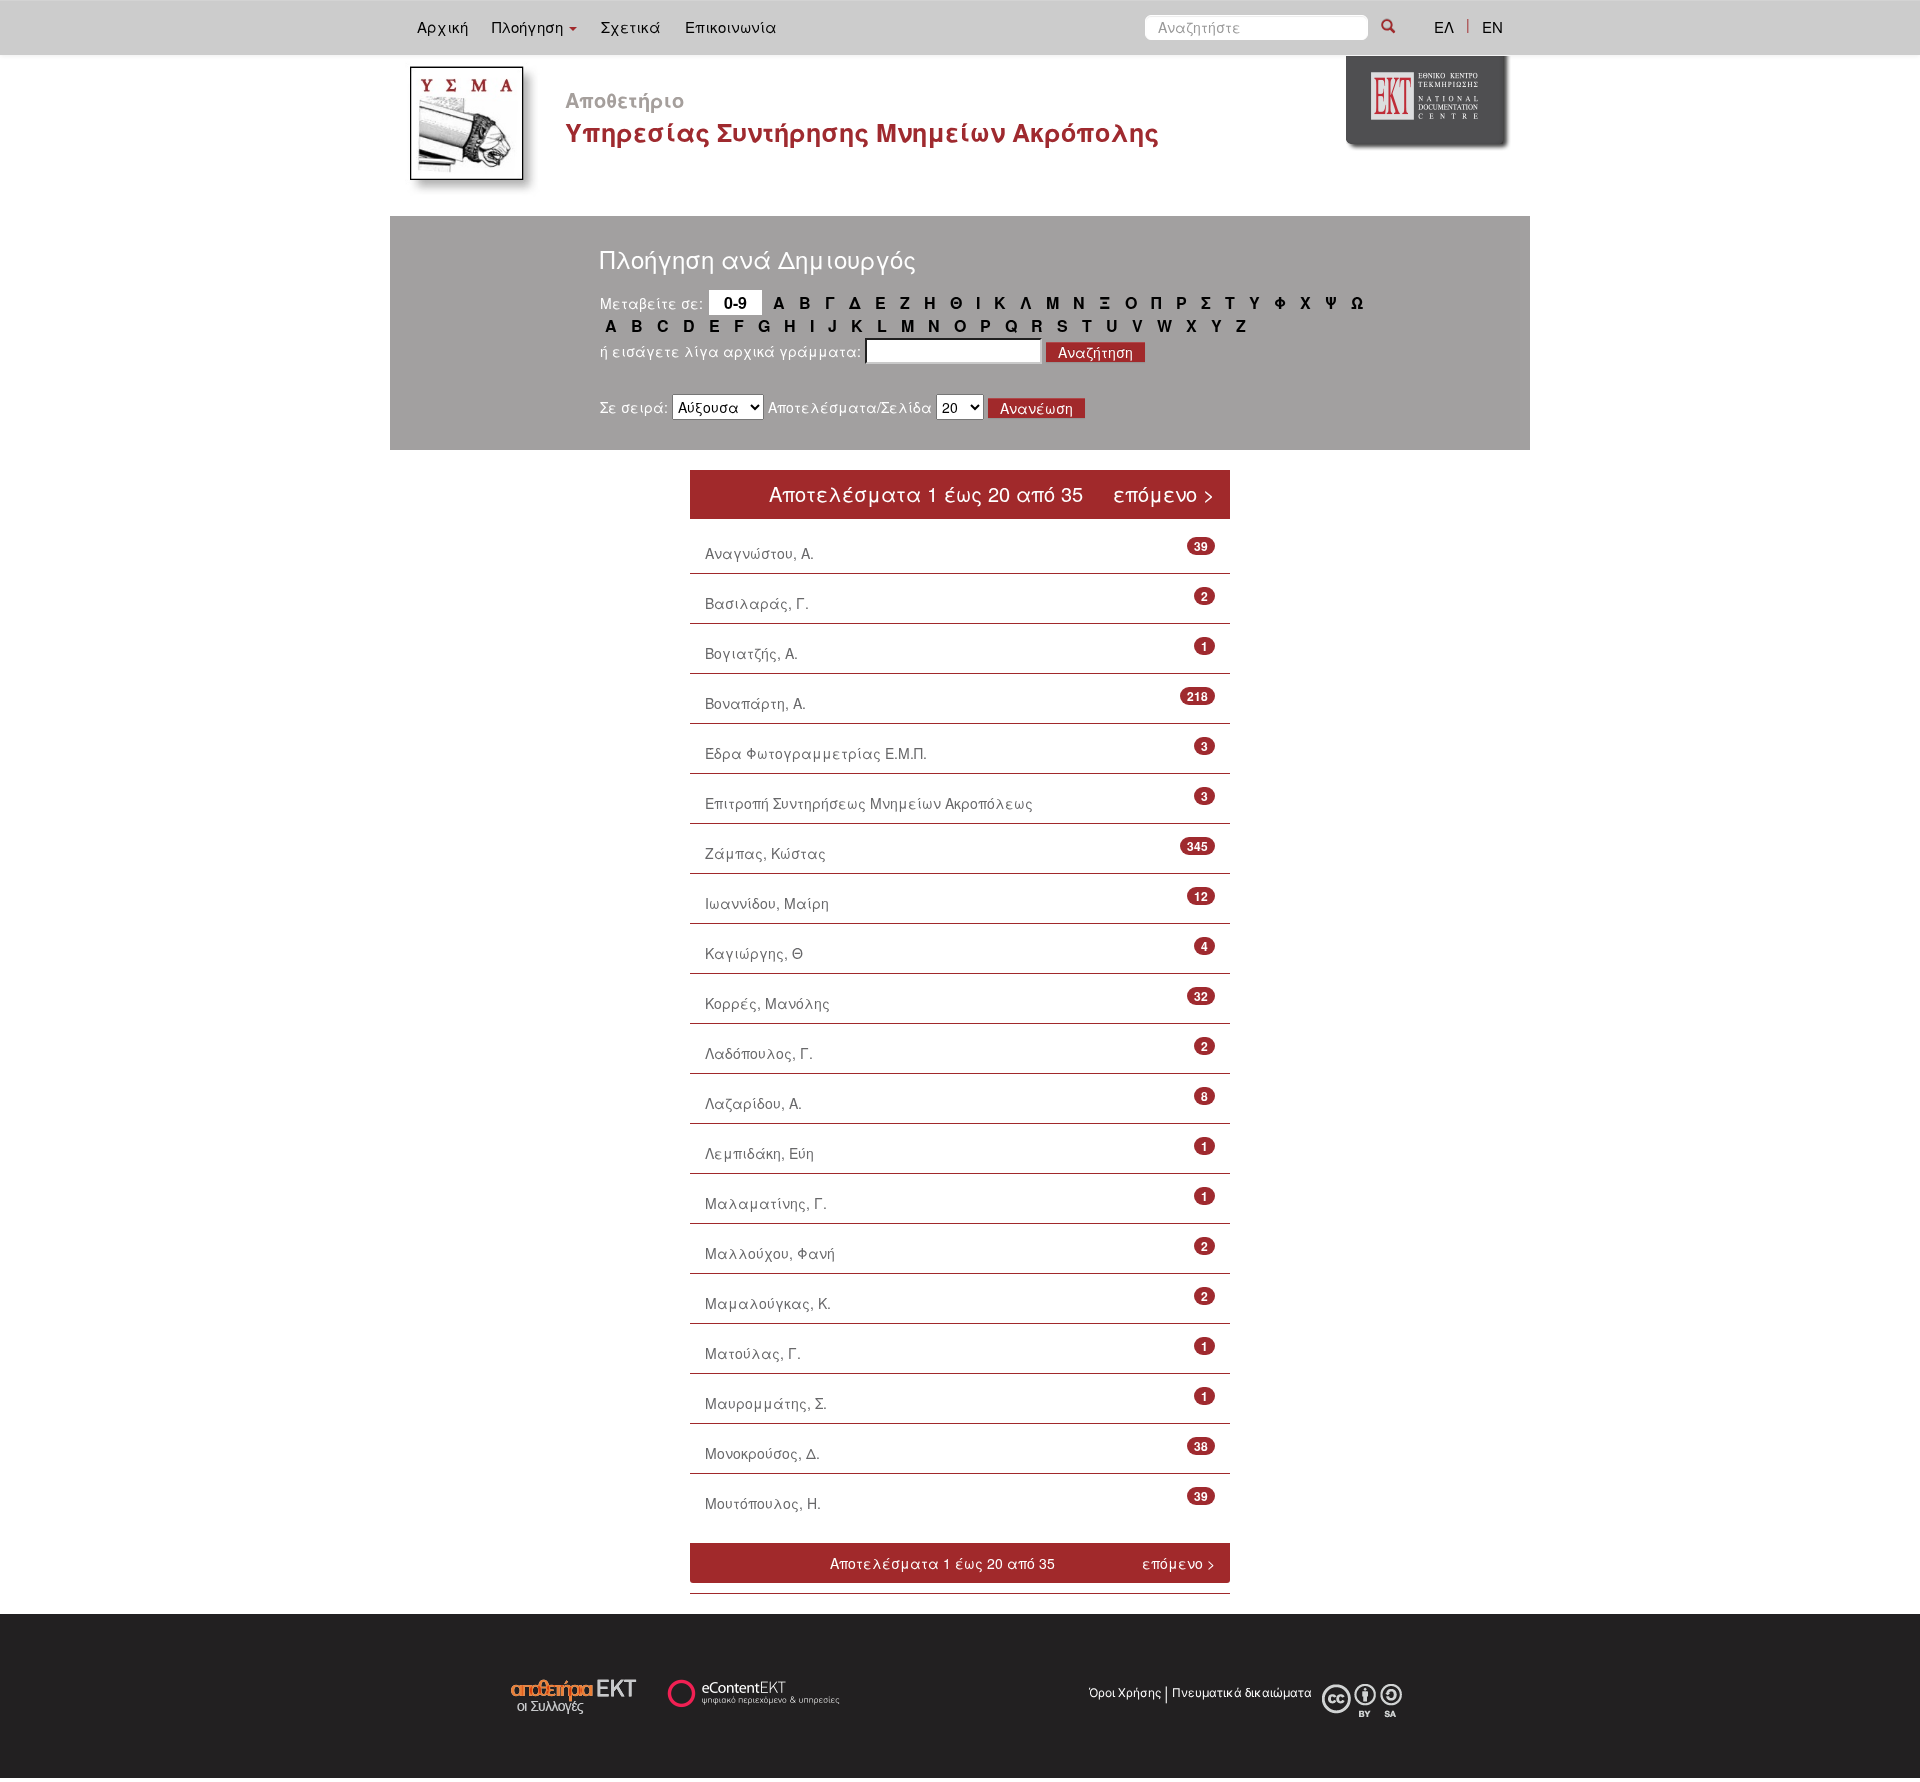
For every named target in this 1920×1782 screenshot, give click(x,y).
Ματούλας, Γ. (753, 1353)
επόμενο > (1164, 494)
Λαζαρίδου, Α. (753, 1103)
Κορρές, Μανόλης (767, 1003)
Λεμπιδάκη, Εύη (759, 1153)
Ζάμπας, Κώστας (765, 853)
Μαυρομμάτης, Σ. (766, 1403)
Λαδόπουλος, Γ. (759, 1053)
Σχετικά (631, 26)
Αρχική (442, 26)
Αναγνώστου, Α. (759, 553)
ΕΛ (1444, 26)
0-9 (735, 302)
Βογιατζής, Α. (751, 653)
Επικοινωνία (731, 26)
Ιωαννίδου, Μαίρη (767, 903)
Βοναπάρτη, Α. (755, 703)
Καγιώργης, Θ (754, 953)
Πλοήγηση (529, 26)
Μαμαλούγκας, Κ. (768, 1303)
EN (1492, 26)
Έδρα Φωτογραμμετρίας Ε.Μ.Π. (816, 753)
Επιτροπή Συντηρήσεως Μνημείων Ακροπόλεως (869, 803)
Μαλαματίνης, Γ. (766, 1203)
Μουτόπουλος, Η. (763, 1503)
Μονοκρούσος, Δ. (762, 1453)
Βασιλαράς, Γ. (757, 603)
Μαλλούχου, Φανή (770, 1253)
